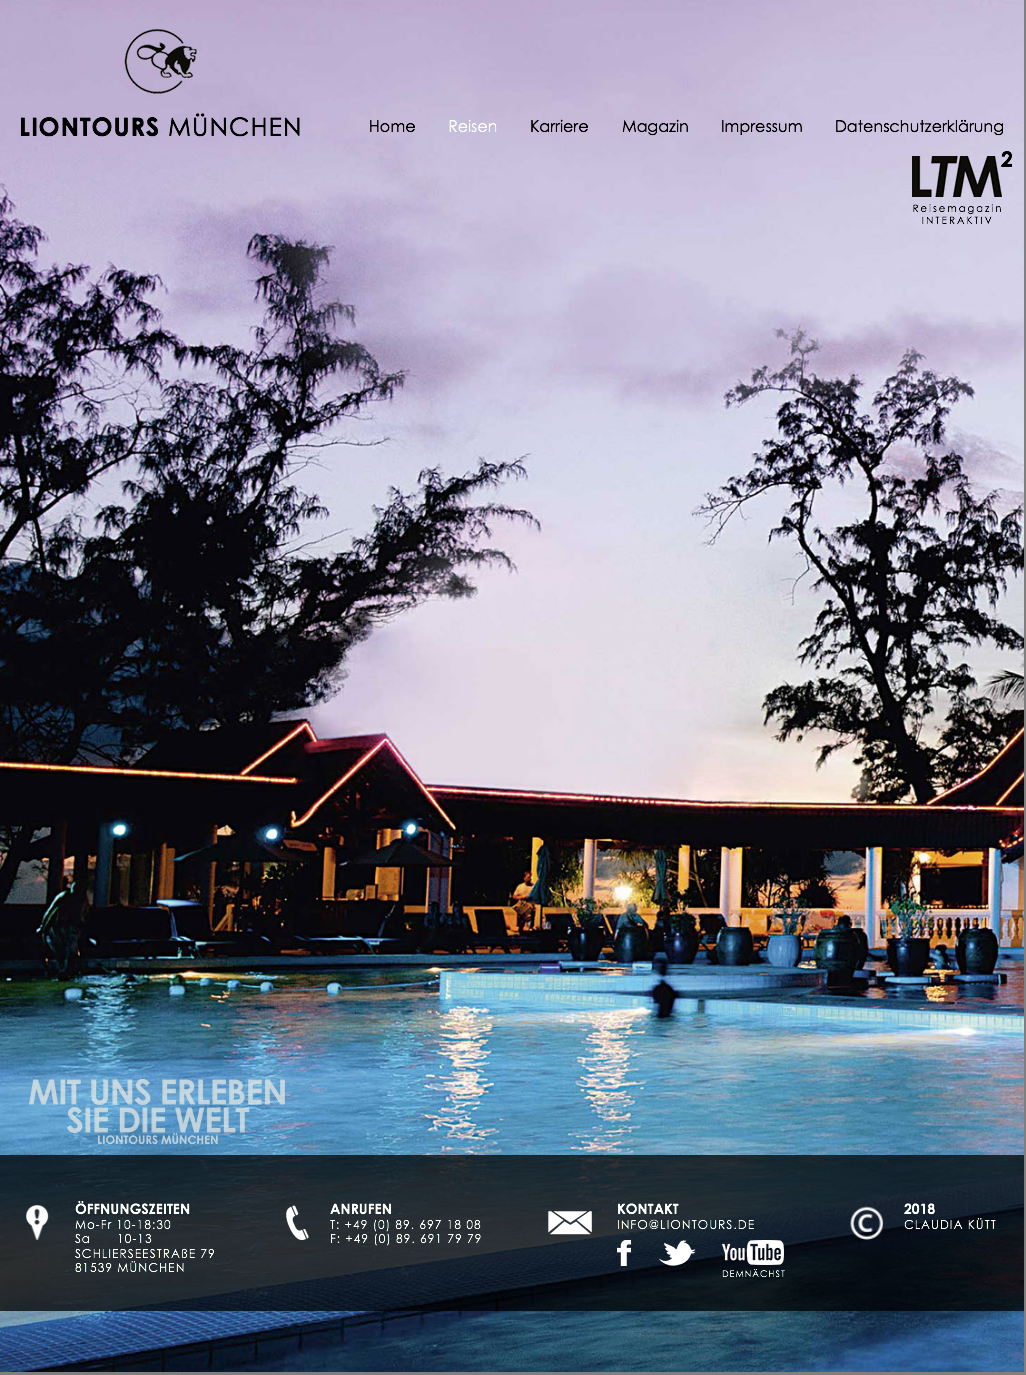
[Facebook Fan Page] (625, 1253)
